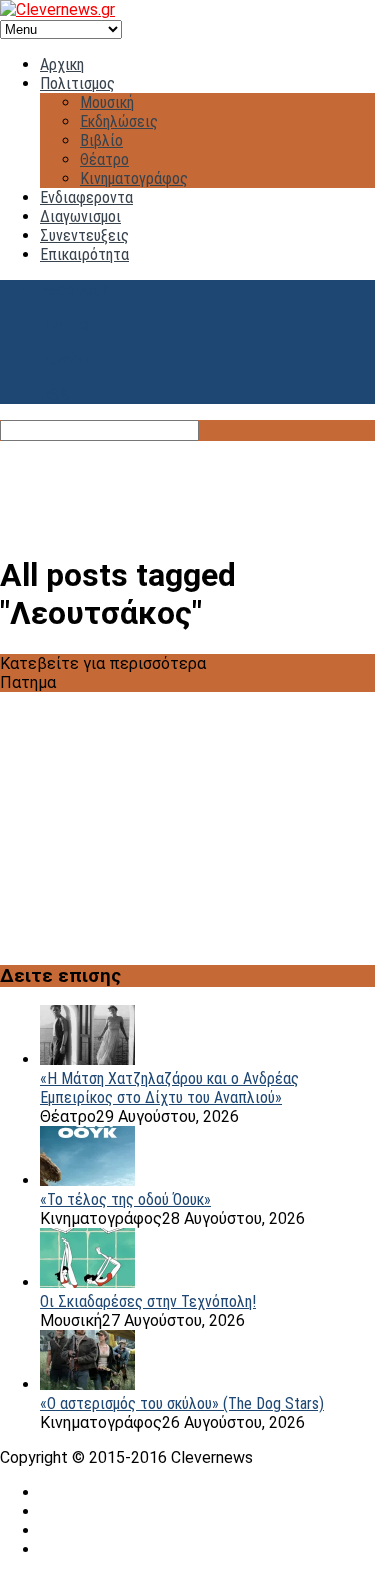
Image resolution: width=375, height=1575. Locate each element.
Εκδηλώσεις (119, 121)
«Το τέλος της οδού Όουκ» (125, 1199)
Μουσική (107, 102)
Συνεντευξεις (84, 235)
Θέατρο (104, 159)
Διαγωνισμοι (80, 216)
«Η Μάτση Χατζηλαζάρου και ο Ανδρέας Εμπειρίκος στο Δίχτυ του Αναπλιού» (169, 1088)
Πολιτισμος (77, 83)
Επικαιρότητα (84, 254)
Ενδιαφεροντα (86, 197)
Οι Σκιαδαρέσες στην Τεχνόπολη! (148, 1301)
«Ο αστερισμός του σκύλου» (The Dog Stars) (182, 1403)
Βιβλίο (101, 140)
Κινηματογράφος (134, 178)
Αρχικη (62, 64)
